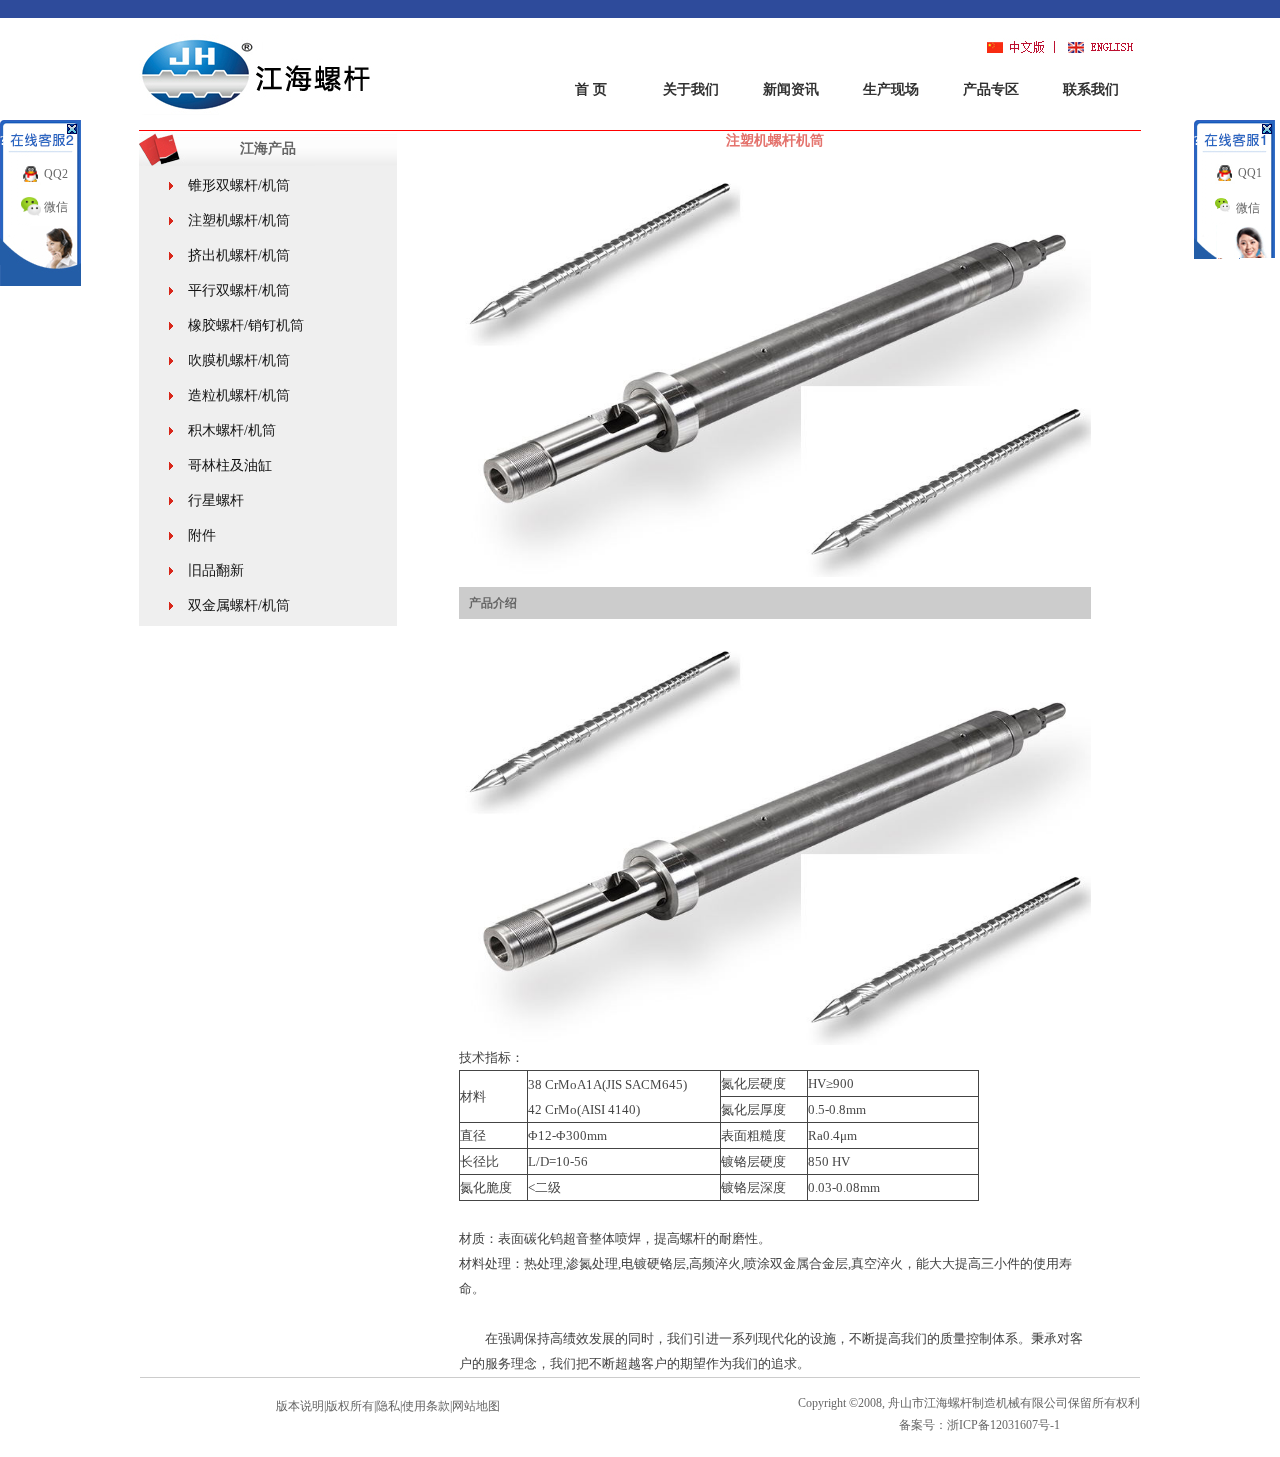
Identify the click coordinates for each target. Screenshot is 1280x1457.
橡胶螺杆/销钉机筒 (246, 325)
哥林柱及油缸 (230, 465)
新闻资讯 (791, 89)
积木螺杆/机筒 (232, 430)
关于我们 (691, 89)
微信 (56, 207)
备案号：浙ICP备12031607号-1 (979, 1425)
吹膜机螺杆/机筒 (239, 360)
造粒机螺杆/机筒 (239, 395)
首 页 (591, 89)
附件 (202, 535)
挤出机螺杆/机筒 (239, 255)
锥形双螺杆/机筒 (239, 185)
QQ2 (56, 174)
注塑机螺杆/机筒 (239, 220)
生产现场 (891, 89)
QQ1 (1250, 173)
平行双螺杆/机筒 (239, 290)
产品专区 (991, 89)
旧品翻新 (216, 570)
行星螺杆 (216, 500)
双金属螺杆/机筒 (239, 605)
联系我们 (1091, 89)
